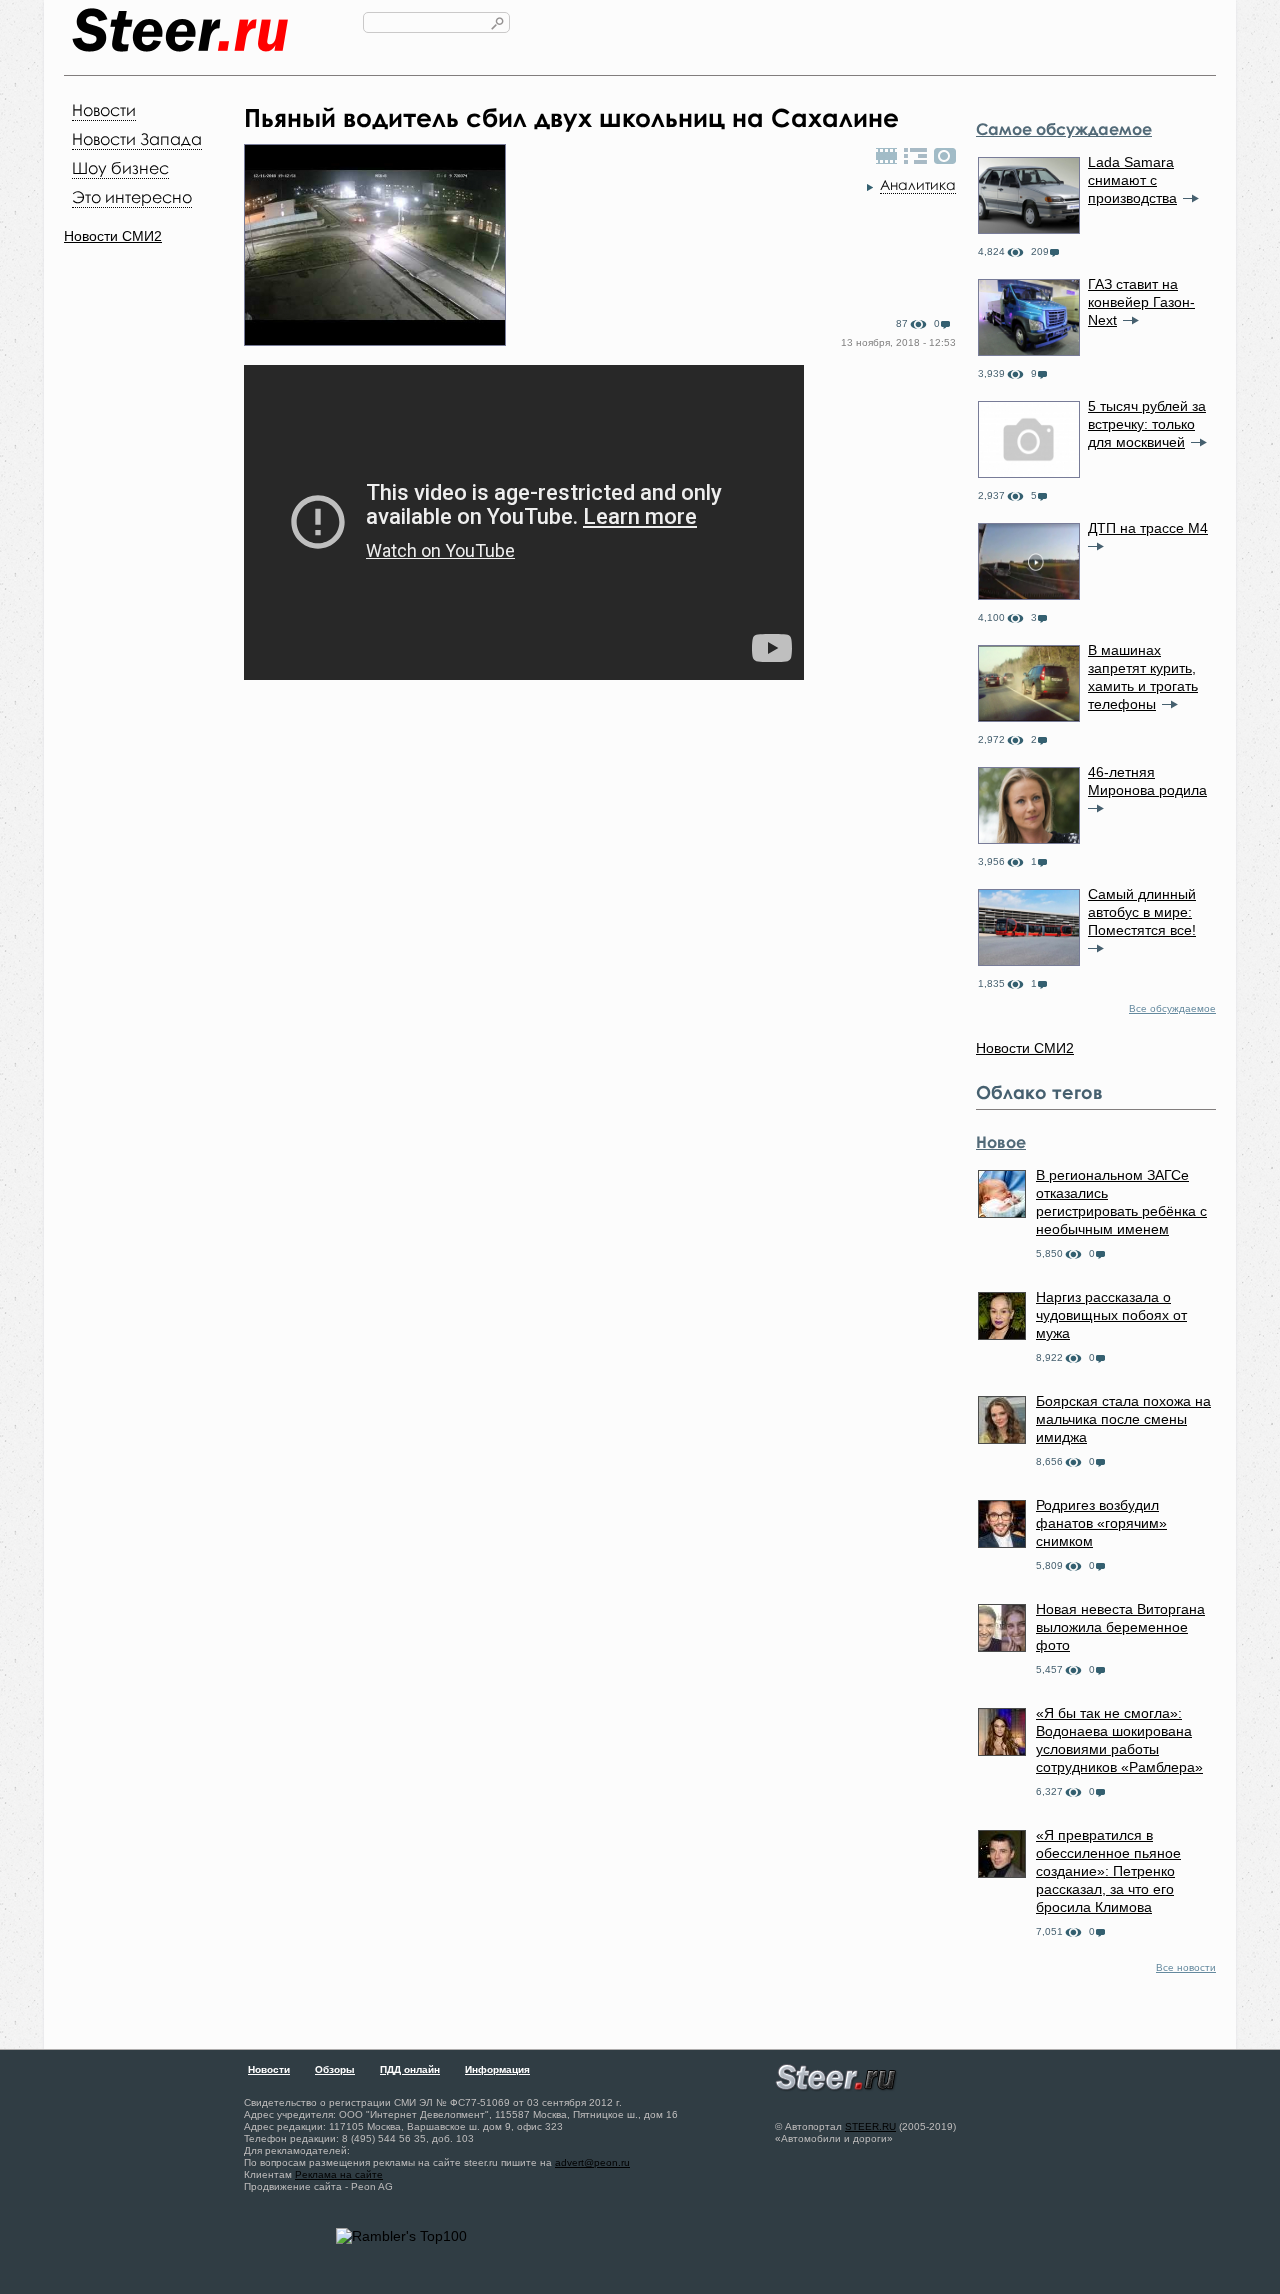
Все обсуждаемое (1172, 1008)
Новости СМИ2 (113, 236)
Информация (497, 2069)
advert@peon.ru (592, 2162)
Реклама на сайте (339, 2174)
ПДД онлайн (410, 2069)
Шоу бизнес (120, 168)
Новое (1001, 1142)
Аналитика (918, 184)
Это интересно (132, 197)
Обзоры (335, 2069)
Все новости (1186, 1967)
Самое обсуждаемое (1064, 129)
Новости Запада (137, 139)
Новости (104, 110)
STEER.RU (870, 2126)
